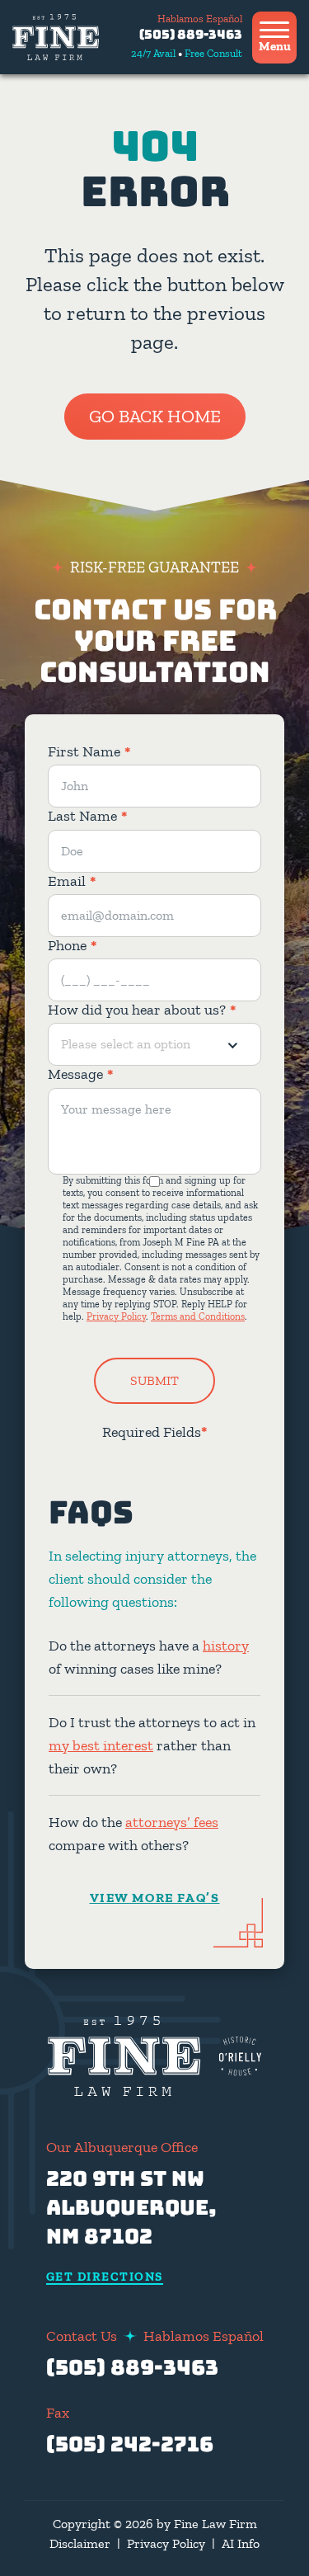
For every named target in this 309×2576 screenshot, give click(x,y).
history (226, 1646)
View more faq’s (155, 1898)
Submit (154, 1380)
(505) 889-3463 (191, 35)
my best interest (101, 1745)
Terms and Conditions (198, 1316)
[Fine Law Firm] (56, 37)
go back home (155, 416)
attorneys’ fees (172, 1822)
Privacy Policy (116, 1316)
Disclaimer (80, 2543)
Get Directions (105, 2277)
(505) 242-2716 (130, 2444)
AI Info (241, 2543)
